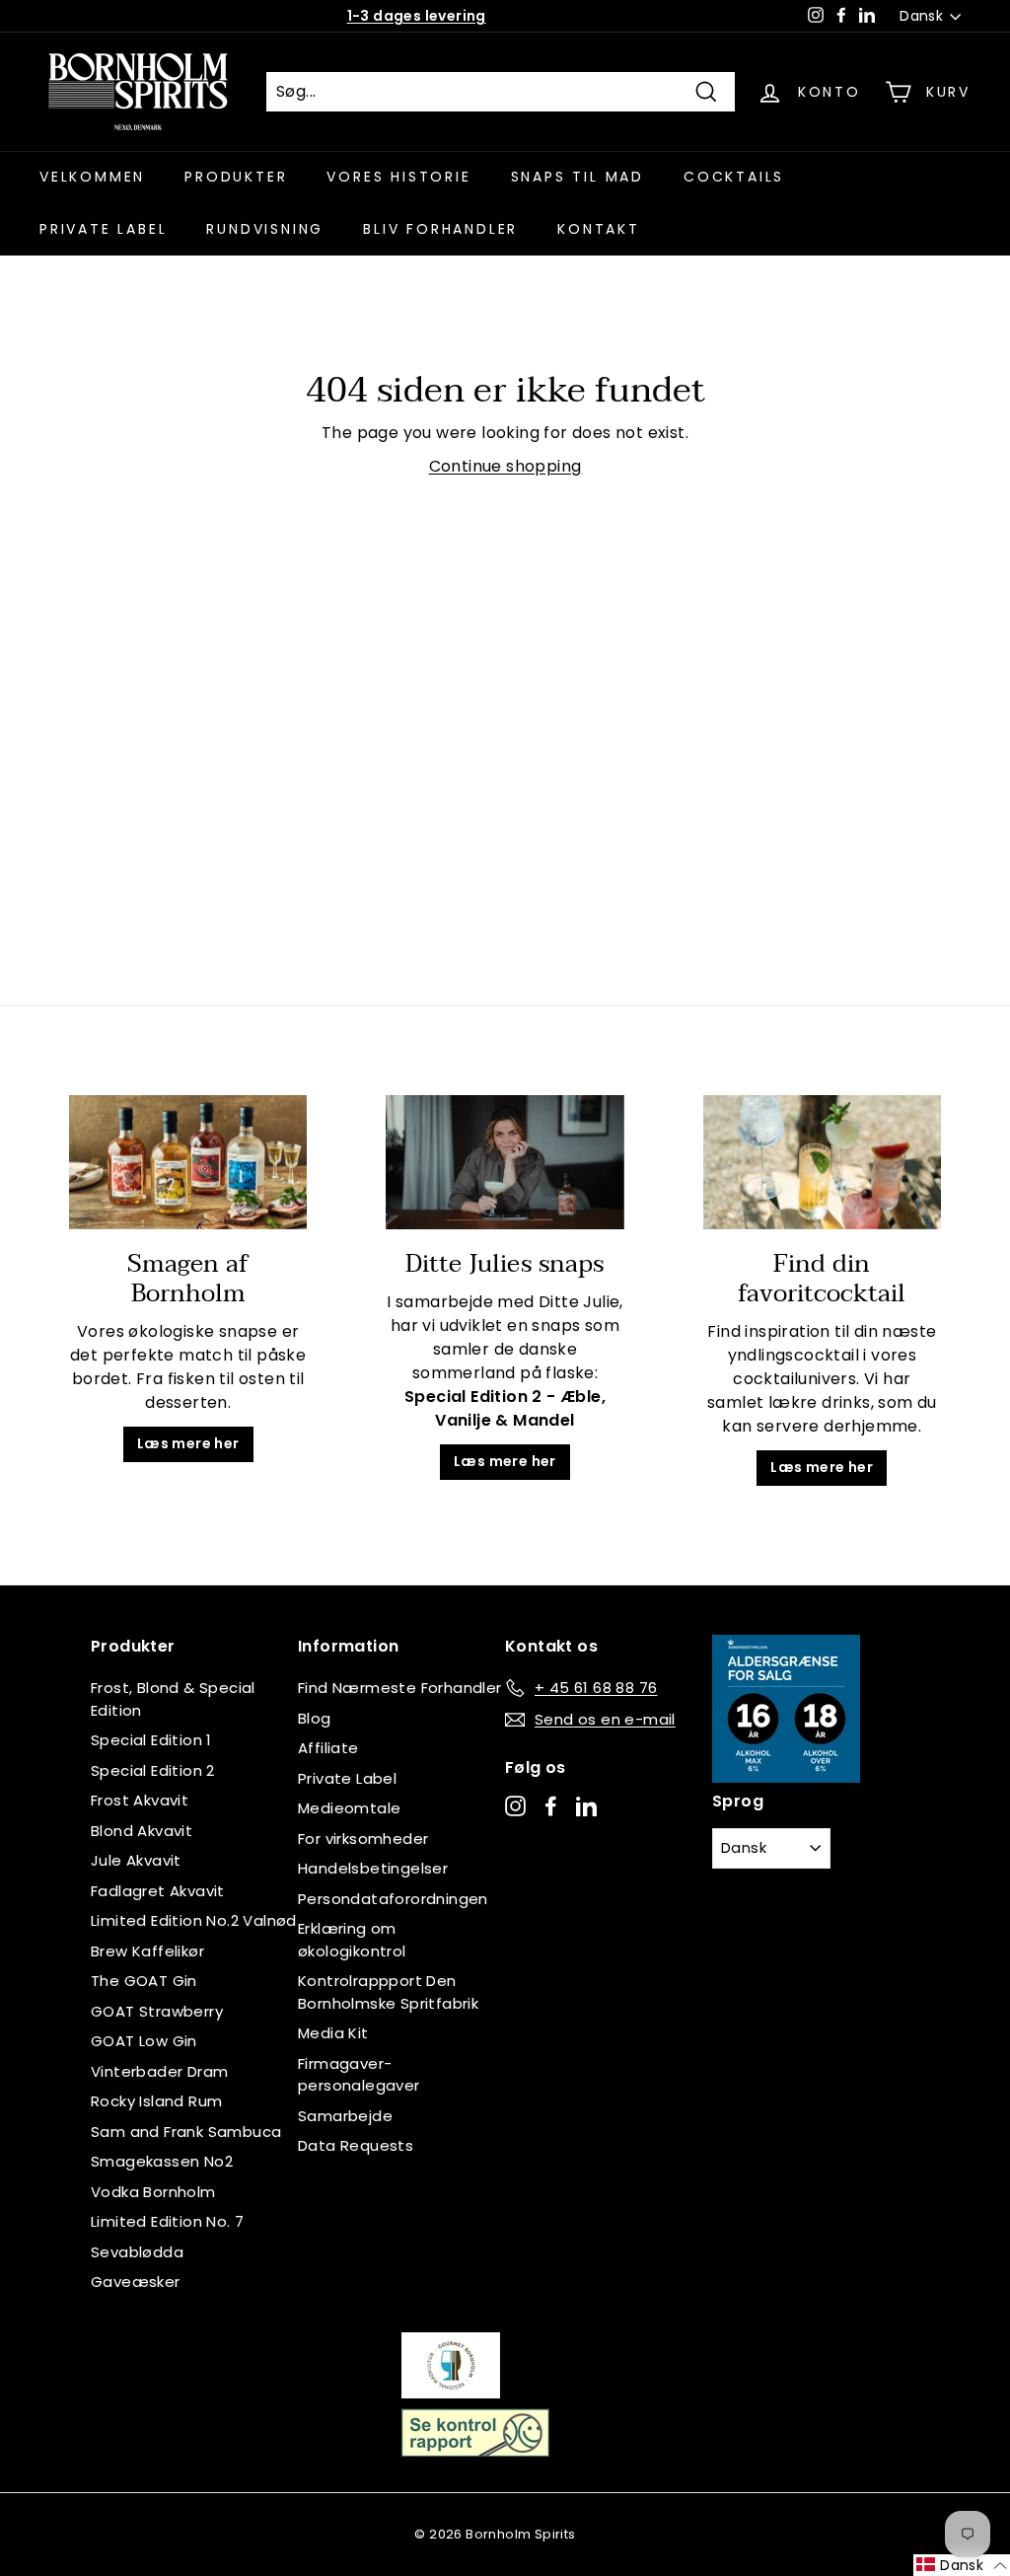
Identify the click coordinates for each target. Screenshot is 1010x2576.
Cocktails (734, 177)
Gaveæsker (136, 2282)
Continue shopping (505, 466)
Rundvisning (265, 229)
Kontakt (599, 229)
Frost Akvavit (140, 1800)
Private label (103, 229)
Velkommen (92, 177)
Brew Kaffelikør (147, 1951)
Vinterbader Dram (159, 2071)
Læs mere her (188, 1443)
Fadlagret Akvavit (158, 1891)
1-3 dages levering (417, 16)
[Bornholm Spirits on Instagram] (515, 1806)
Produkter (236, 177)
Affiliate (328, 1748)
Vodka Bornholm (153, 2192)
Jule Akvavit (136, 1860)
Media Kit (333, 2033)
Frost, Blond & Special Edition (173, 1699)
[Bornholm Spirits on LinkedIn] (586, 1806)
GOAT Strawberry (157, 2011)
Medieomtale (349, 1808)
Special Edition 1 (151, 1740)
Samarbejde (345, 2116)
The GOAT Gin (144, 1981)
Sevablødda (137, 2252)
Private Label (347, 1778)
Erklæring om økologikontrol (352, 1940)
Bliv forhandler (440, 229)
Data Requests (356, 2145)
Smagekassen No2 (162, 2161)
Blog (315, 1718)
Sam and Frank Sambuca (186, 2132)
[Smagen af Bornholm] (188, 1162)
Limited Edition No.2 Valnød (194, 1920)
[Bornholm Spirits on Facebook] (551, 1806)
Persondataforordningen (393, 1899)
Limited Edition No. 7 (167, 2221)
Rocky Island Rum (156, 2101)
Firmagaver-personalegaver (359, 2075)
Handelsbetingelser (373, 1868)
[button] (962, 2565)
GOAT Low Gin (144, 2041)
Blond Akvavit (142, 1831)
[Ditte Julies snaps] (505, 1162)
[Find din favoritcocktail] (822, 1162)
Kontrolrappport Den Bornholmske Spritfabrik (388, 1992)
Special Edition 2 (153, 1770)
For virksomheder (363, 1839)
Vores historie (398, 177)
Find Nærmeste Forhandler (400, 1688)
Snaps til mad (577, 177)
